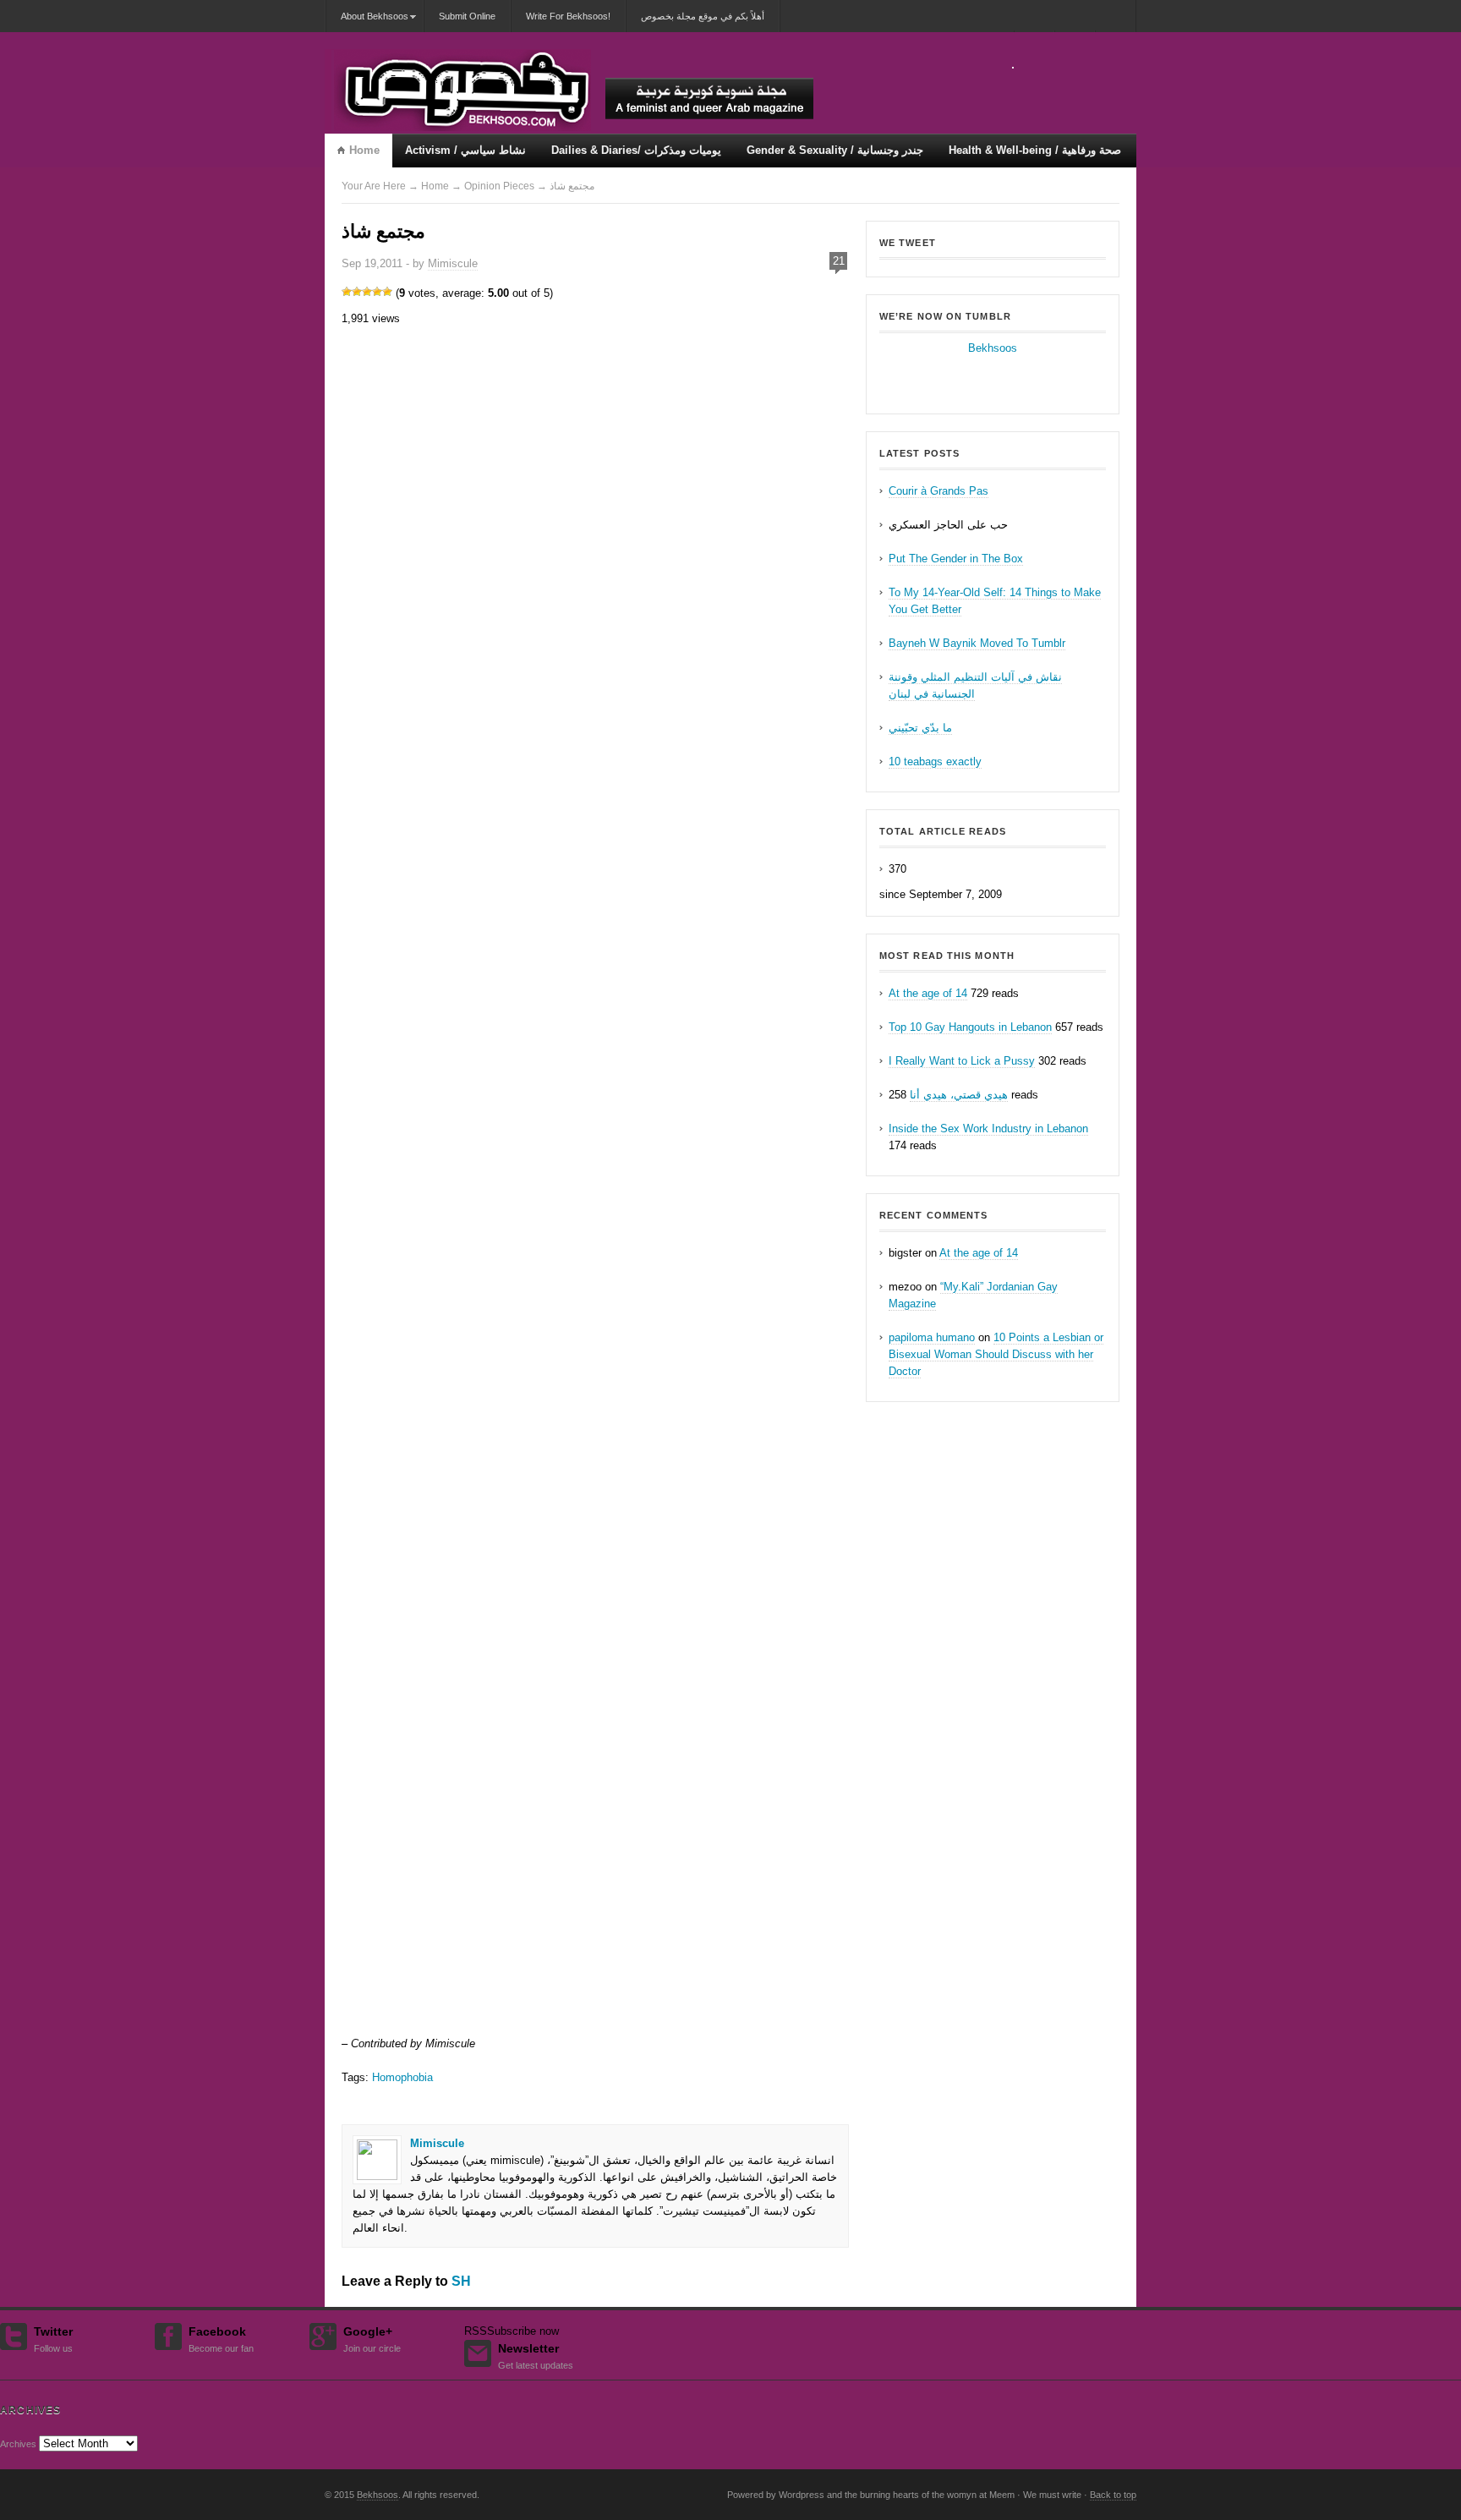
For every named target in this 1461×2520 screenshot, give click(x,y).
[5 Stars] (387, 292)
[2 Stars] (357, 292)
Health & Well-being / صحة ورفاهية (1035, 150)
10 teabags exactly (935, 761)
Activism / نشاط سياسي (465, 150)
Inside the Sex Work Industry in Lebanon (988, 1129)
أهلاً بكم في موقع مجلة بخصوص (703, 16)
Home (364, 150)
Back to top (1113, 2495)
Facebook (221, 2337)
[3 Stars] (367, 292)
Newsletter (536, 2354)
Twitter (53, 2337)
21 (839, 261)
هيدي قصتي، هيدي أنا (959, 1095)
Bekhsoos (993, 348)
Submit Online (467, 16)
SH (461, 2281)
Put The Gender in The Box (956, 559)
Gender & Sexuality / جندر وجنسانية (835, 150)
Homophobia (402, 2077)
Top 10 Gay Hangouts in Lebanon (970, 1027)
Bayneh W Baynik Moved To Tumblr (977, 643)
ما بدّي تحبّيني (920, 728)
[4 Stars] (377, 292)
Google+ (372, 2337)
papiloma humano (932, 1337)
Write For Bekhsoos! (568, 16)
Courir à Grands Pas (938, 491)
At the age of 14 (928, 993)
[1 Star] (347, 292)
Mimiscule (453, 263)
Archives (18, 2444)
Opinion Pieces (499, 186)
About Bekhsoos (367, 22)
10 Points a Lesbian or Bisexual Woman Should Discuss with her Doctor (996, 1354)
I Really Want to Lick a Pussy (962, 1061)
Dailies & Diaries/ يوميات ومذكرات (636, 150)
